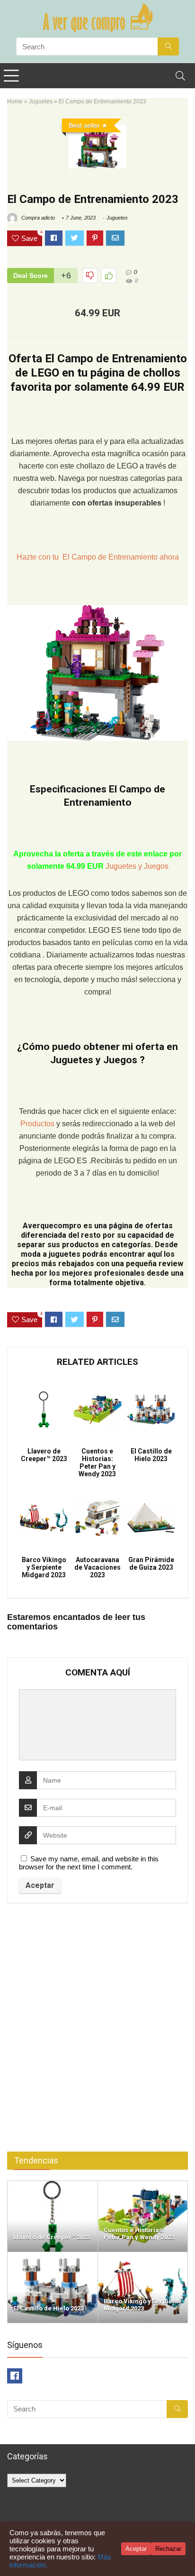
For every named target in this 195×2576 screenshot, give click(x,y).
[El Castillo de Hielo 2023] (53, 2256)
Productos (38, 1124)
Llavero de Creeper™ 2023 (44, 1455)
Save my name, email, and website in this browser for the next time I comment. (89, 1863)
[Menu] (11, 76)
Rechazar (168, 2549)
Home (15, 101)
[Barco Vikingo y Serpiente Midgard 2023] (143, 2256)
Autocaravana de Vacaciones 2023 (97, 1567)
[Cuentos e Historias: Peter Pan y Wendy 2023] (143, 2185)
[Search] (180, 76)
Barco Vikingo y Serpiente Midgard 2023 (44, 1567)
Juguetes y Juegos (137, 866)
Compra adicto (37, 218)
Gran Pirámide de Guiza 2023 (151, 1564)
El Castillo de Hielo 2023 (151, 1455)
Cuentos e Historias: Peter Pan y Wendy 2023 (97, 1463)
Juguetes (41, 101)
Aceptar (136, 2549)
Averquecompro (52, 1226)
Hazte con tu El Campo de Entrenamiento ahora (98, 557)
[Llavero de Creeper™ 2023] (53, 2185)
